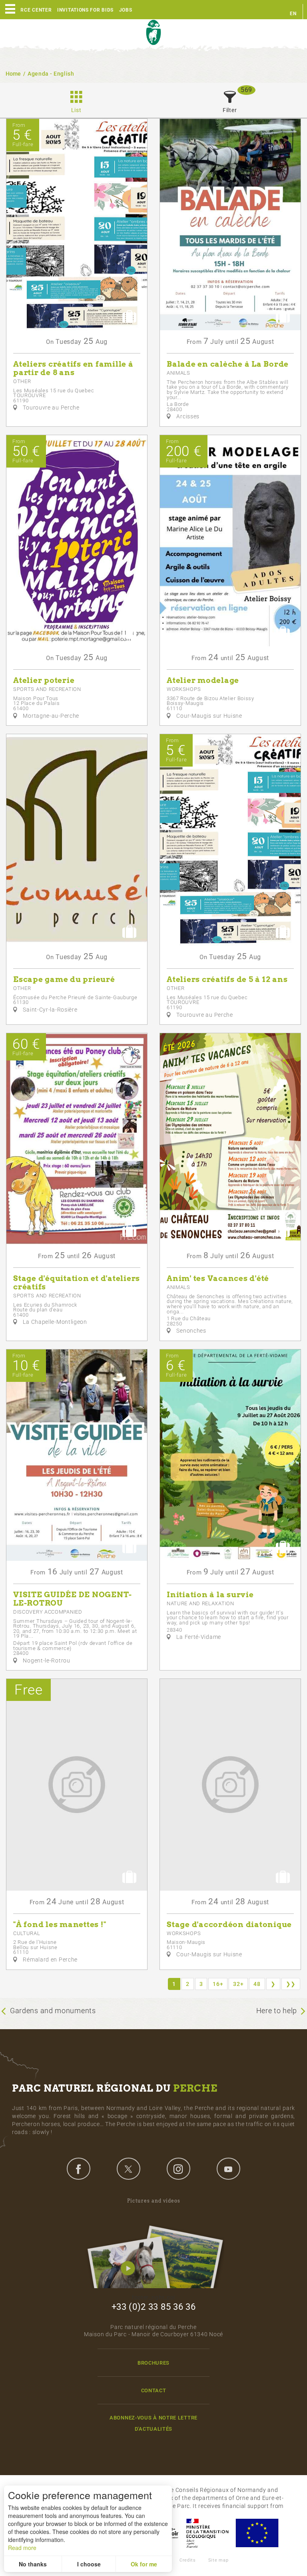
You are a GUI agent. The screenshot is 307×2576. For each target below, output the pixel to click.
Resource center (28, 10)
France (207, 2533)
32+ (238, 1984)
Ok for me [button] (144, 2564)
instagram (178, 2168)
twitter (128, 2168)
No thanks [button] (33, 2564)
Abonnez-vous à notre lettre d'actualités (153, 2423)
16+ (218, 1984)
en (293, 14)
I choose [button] (89, 2564)
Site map (218, 2560)
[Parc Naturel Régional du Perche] (153, 33)
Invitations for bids (85, 10)
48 (257, 1984)
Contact (154, 2390)
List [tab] (76, 110)
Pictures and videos (154, 2201)
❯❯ (291, 1984)
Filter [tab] (230, 110)
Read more (22, 2548)
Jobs (126, 10)
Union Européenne (257, 2533)
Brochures (153, 2363)
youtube (228, 2168)
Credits (188, 2560)
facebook (78, 2168)
